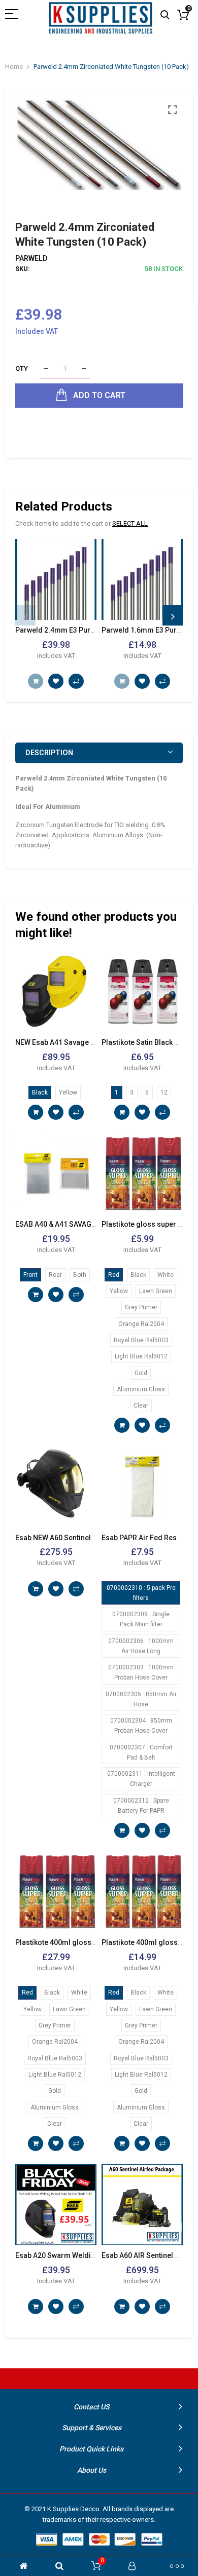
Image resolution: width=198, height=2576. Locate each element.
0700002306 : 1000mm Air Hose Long (141, 1646)
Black (40, 1092)
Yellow (68, 1092)
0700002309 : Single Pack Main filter (141, 1619)
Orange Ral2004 (141, 1324)
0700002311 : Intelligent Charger (141, 1779)
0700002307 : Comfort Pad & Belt (141, 1752)
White (166, 1275)
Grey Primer (141, 1307)
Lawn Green (156, 1291)
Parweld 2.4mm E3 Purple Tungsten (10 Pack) (90, 630)
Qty (22, 368)
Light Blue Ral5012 (141, 1356)
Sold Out (36, 681)
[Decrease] (46, 369)
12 (164, 1092)
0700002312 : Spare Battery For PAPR (141, 1806)
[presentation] (25, 615)
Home (14, 67)
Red (114, 1275)
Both (80, 1275)
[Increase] (84, 369)
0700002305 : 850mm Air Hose (141, 1699)
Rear (55, 1275)
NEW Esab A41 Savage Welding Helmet (79, 1042)
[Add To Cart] (36, 1112)
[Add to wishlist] (56, 681)
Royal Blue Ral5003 (141, 1340)
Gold (141, 1373)
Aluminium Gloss (141, 1389)
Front (30, 1275)
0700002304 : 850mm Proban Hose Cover (141, 1726)
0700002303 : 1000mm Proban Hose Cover (141, 1672)
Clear (141, 1406)
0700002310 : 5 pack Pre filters (141, 1593)
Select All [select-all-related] (130, 523)
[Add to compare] (76, 681)
